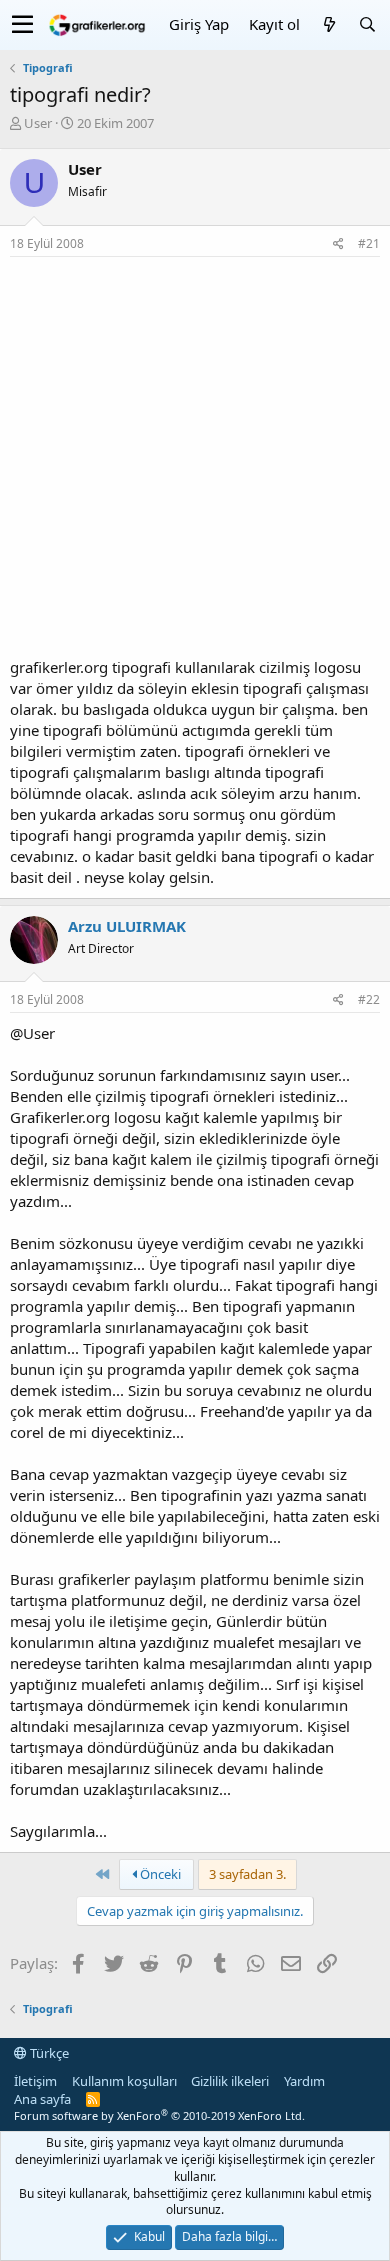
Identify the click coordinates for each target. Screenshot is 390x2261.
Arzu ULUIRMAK (127, 926)
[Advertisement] (195, 462)
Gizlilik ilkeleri (230, 2081)
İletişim (35, 2081)
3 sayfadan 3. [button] (247, 1874)
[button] (22, 25)
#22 (369, 999)
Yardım (304, 2081)
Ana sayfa (42, 2099)
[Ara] (367, 24)
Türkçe (48, 2053)
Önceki (159, 1874)
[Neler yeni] (329, 24)
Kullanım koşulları (124, 2081)
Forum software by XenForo (159, 2115)
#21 (369, 243)
